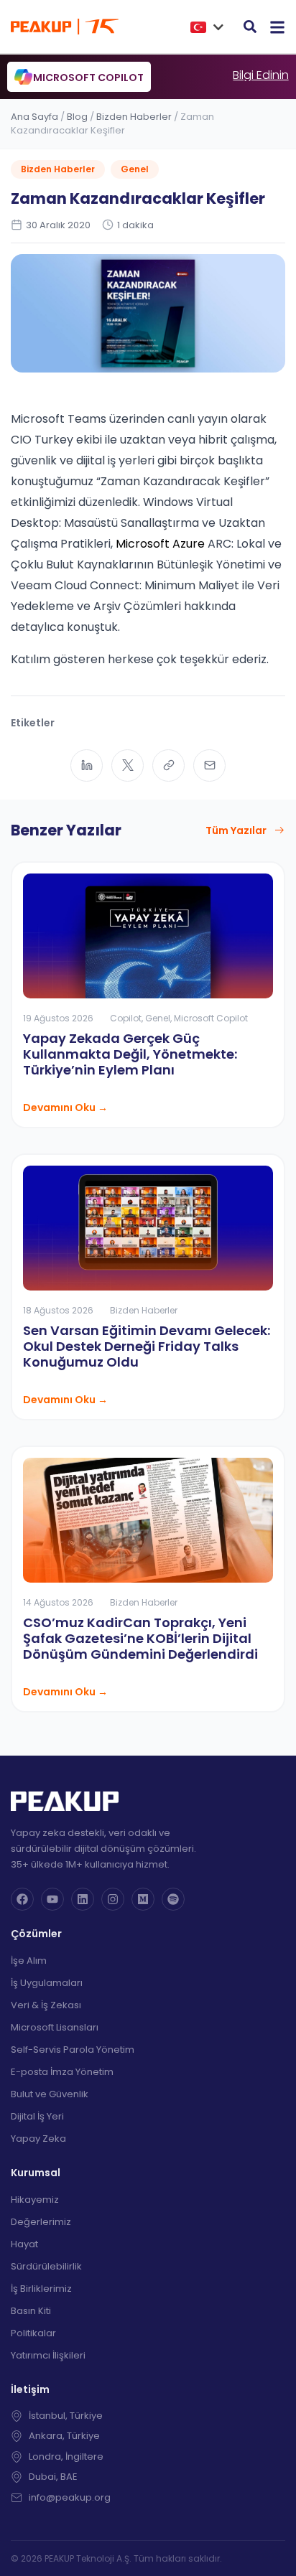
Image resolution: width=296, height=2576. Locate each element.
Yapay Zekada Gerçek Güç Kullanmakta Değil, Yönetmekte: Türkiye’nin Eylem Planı (130, 1054)
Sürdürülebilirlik (46, 2266)
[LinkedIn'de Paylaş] (87, 765)
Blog (77, 117)
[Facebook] (22, 1899)
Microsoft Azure (160, 544)
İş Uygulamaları (47, 1983)
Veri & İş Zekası (46, 2005)
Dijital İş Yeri (37, 2116)
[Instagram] (113, 1899)
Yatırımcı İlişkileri (48, 2355)
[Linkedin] (83, 1899)
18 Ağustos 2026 (58, 1310)
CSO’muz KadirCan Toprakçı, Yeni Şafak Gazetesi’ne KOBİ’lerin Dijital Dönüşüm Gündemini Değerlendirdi (140, 1638)
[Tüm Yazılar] (279, 830)
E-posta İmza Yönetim (62, 2072)
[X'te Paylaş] (128, 765)
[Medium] (143, 1899)
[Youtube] (52, 1899)
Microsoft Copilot (211, 1018)
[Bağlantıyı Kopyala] (168, 765)
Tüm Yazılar (236, 830)
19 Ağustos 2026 (58, 1018)
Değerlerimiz (41, 2222)
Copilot (126, 1018)
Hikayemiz (35, 2200)
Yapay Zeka (38, 2139)
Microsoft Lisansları (55, 2027)
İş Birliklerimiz (41, 2289)
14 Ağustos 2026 (58, 1602)
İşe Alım (29, 1961)
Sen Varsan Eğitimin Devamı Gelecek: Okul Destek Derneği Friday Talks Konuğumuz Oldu (147, 1346)
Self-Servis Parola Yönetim (73, 2050)
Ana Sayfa (34, 117)
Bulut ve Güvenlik (50, 2094)
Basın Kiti (31, 2311)
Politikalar (33, 2333)
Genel (135, 169)
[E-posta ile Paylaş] (209, 765)
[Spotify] (173, 1899)
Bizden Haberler (134, 117)
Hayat (24, 2244)
